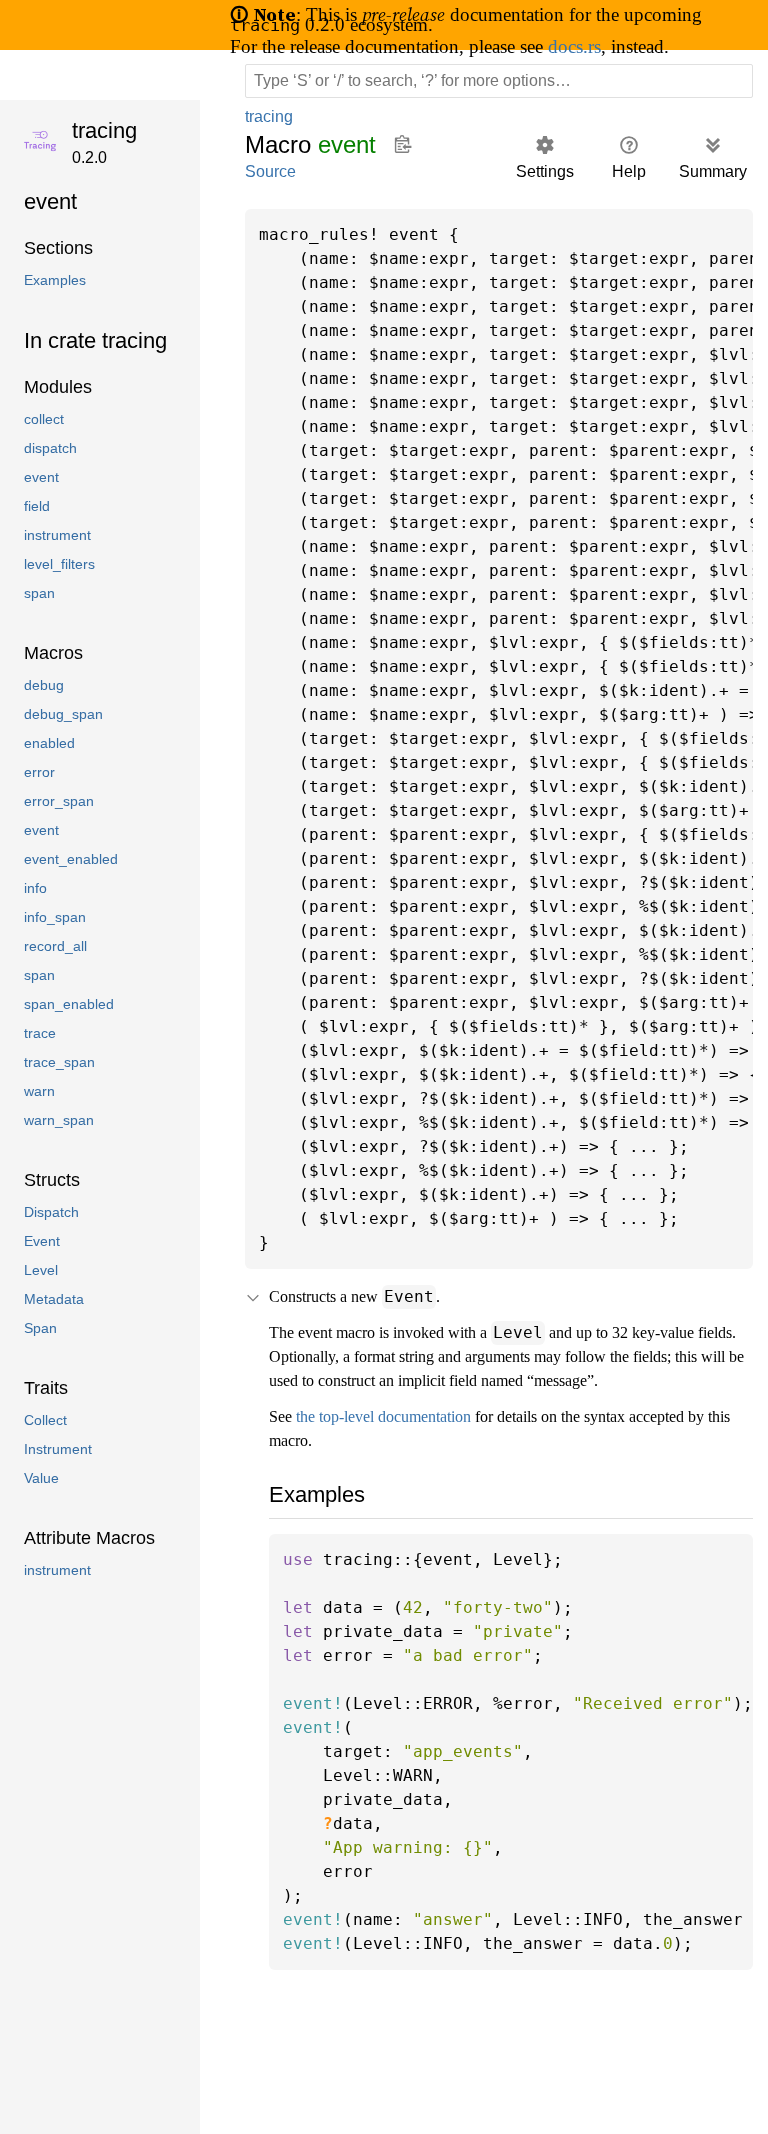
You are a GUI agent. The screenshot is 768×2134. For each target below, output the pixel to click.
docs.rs (618, 45)
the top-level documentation (400, 1441)
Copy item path (404, 144)
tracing (107, 130)
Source (270, 171)
